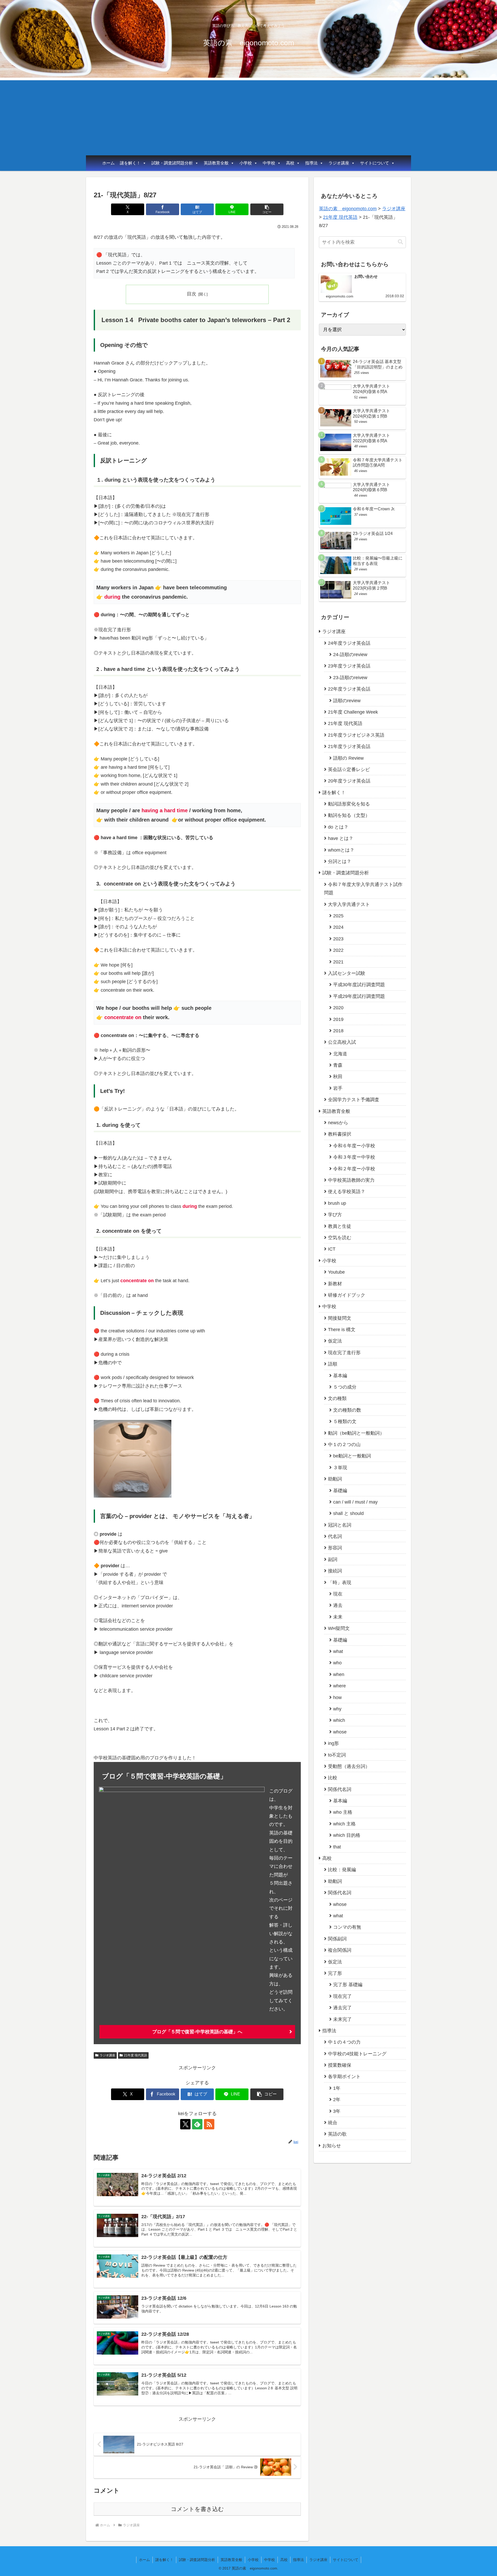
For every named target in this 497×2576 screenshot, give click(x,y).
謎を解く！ (130, 163)
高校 (290, 163)
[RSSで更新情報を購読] (209, 2124)
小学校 (246, 163)
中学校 (269, 163)
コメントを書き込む (197, 2509)
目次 (192, 294)
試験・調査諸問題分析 (172, 163)
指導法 (311, 163)
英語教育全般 (216, 163)
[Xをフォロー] (185, 2124)
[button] (267, 209)
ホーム (108, 163)
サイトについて (375, 163)
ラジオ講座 (339, 163)
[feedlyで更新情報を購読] (197, 2124)
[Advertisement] (248, 117)
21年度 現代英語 (136, 2055)
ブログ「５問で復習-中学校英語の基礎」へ (197, 2032)
